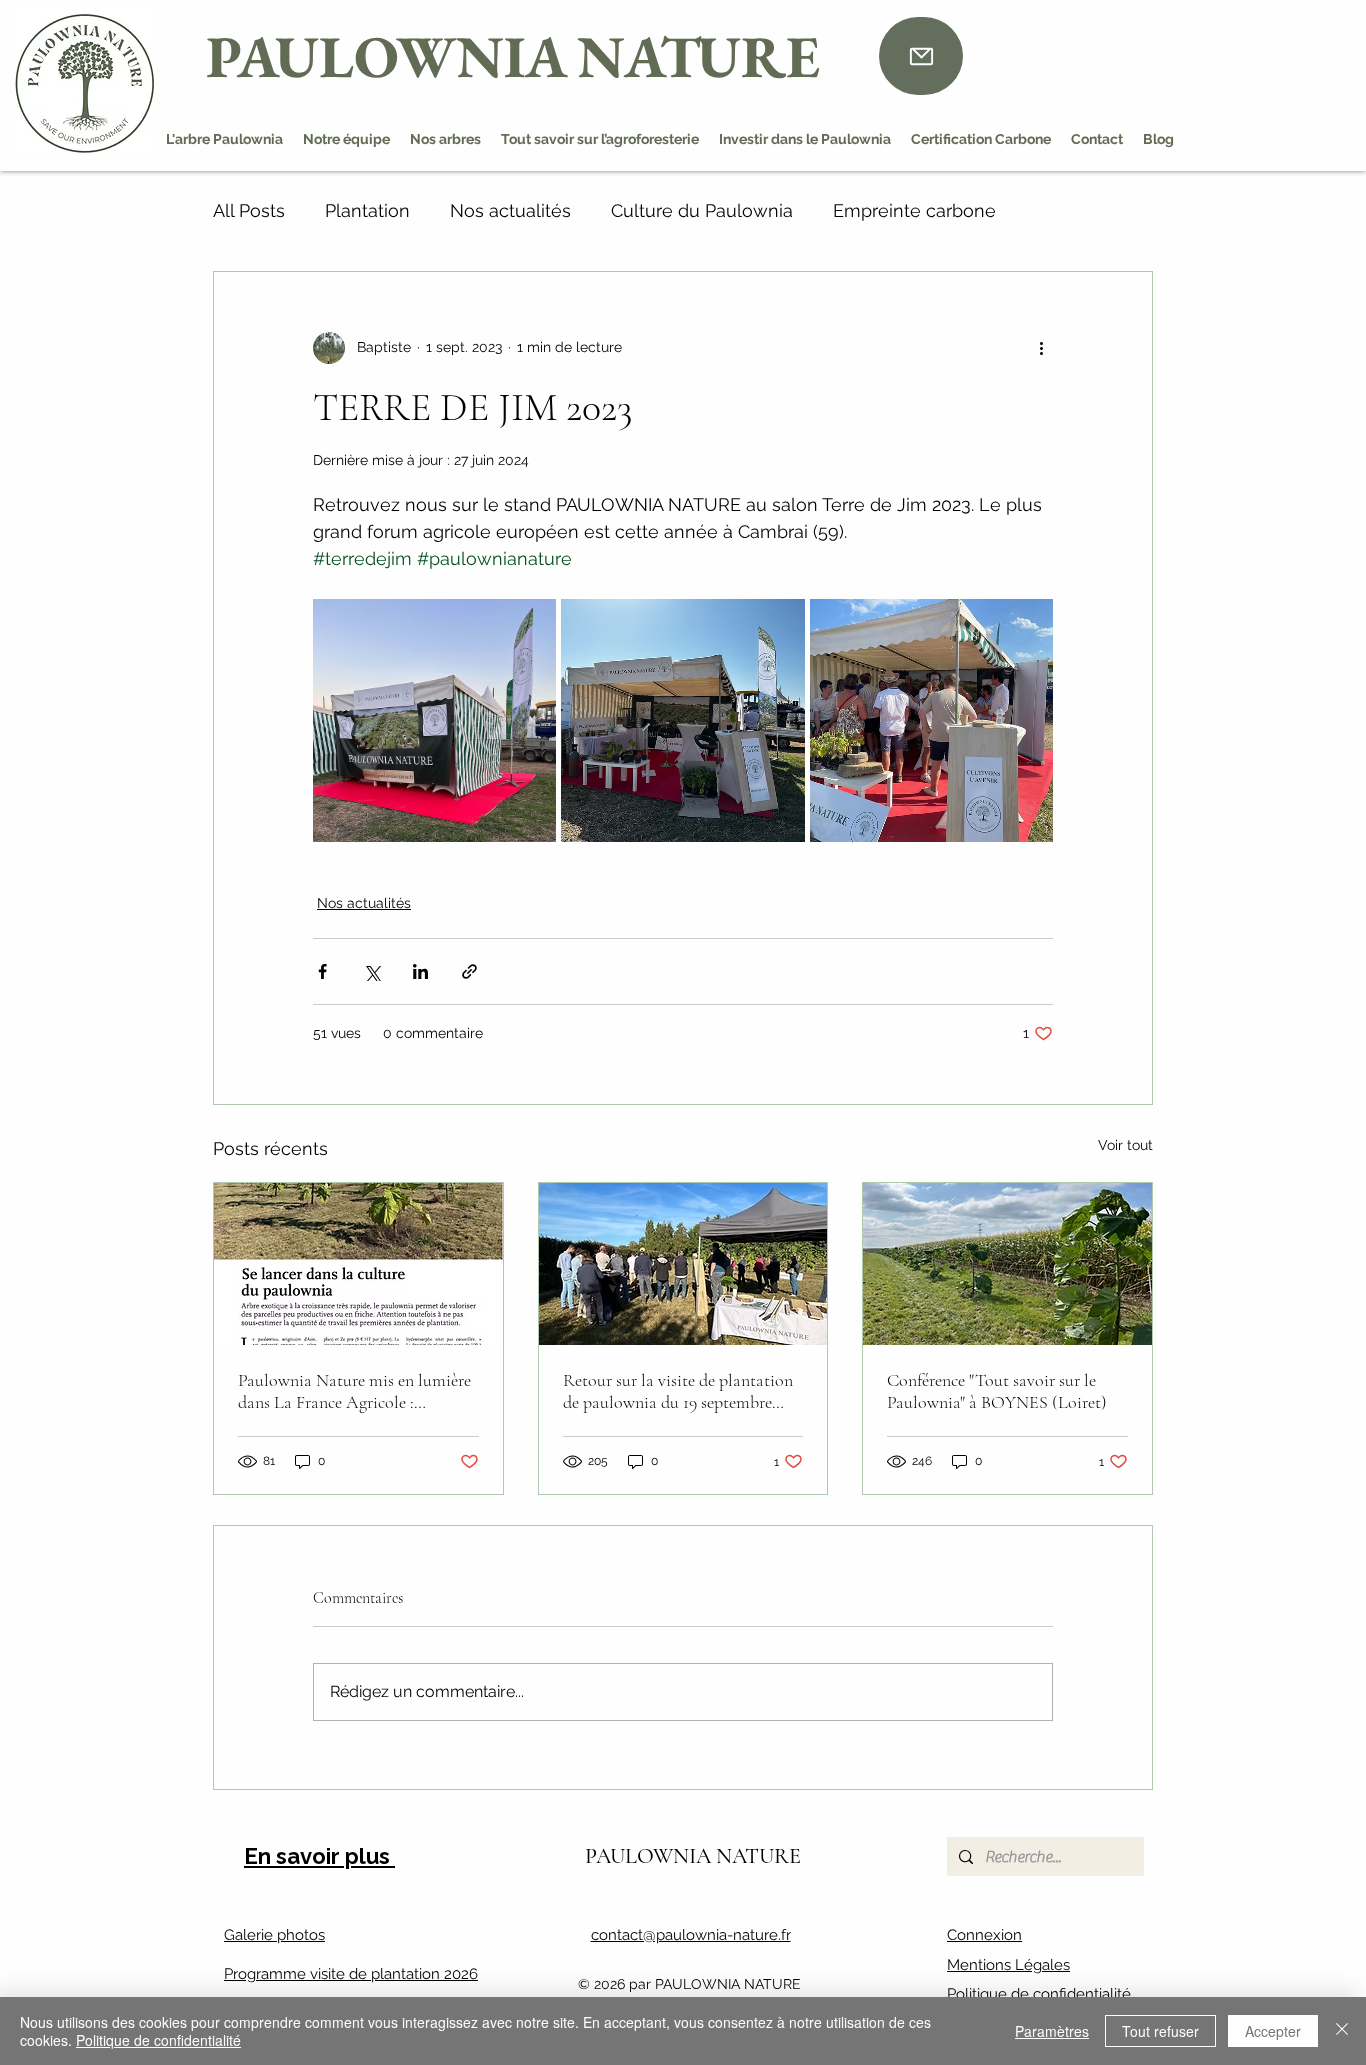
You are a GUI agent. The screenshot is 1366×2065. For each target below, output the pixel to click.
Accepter (1273, 2031)
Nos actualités (510, 210)
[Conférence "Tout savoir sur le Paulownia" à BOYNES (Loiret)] (1007, 1264)
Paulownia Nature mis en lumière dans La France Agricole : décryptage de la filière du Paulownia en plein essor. (354, 1391)
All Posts (249, 210)
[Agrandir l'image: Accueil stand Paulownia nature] (931, 720)
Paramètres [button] (1052, 2031)
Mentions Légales (1008, 1965)
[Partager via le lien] (469, 971)
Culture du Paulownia (702, 210)
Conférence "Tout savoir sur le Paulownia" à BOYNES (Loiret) (997, 1391)
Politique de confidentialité (1039, 1994)
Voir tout (1125, 1145)
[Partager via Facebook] (322, 971)
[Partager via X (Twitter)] (371, 971)
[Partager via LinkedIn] (420, 971)
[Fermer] (1342, 2031)
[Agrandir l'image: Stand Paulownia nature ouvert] (682, 720)
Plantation (367, 210)
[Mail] (921, 56)
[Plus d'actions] (1041, 348)
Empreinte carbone (914, 210)
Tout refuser (1160, 2031)
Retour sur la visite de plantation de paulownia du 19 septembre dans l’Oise (678, 1391)
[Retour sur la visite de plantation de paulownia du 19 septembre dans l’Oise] (683, 1264)
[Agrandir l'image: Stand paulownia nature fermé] (434, 720)
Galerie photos (274, 1935)
